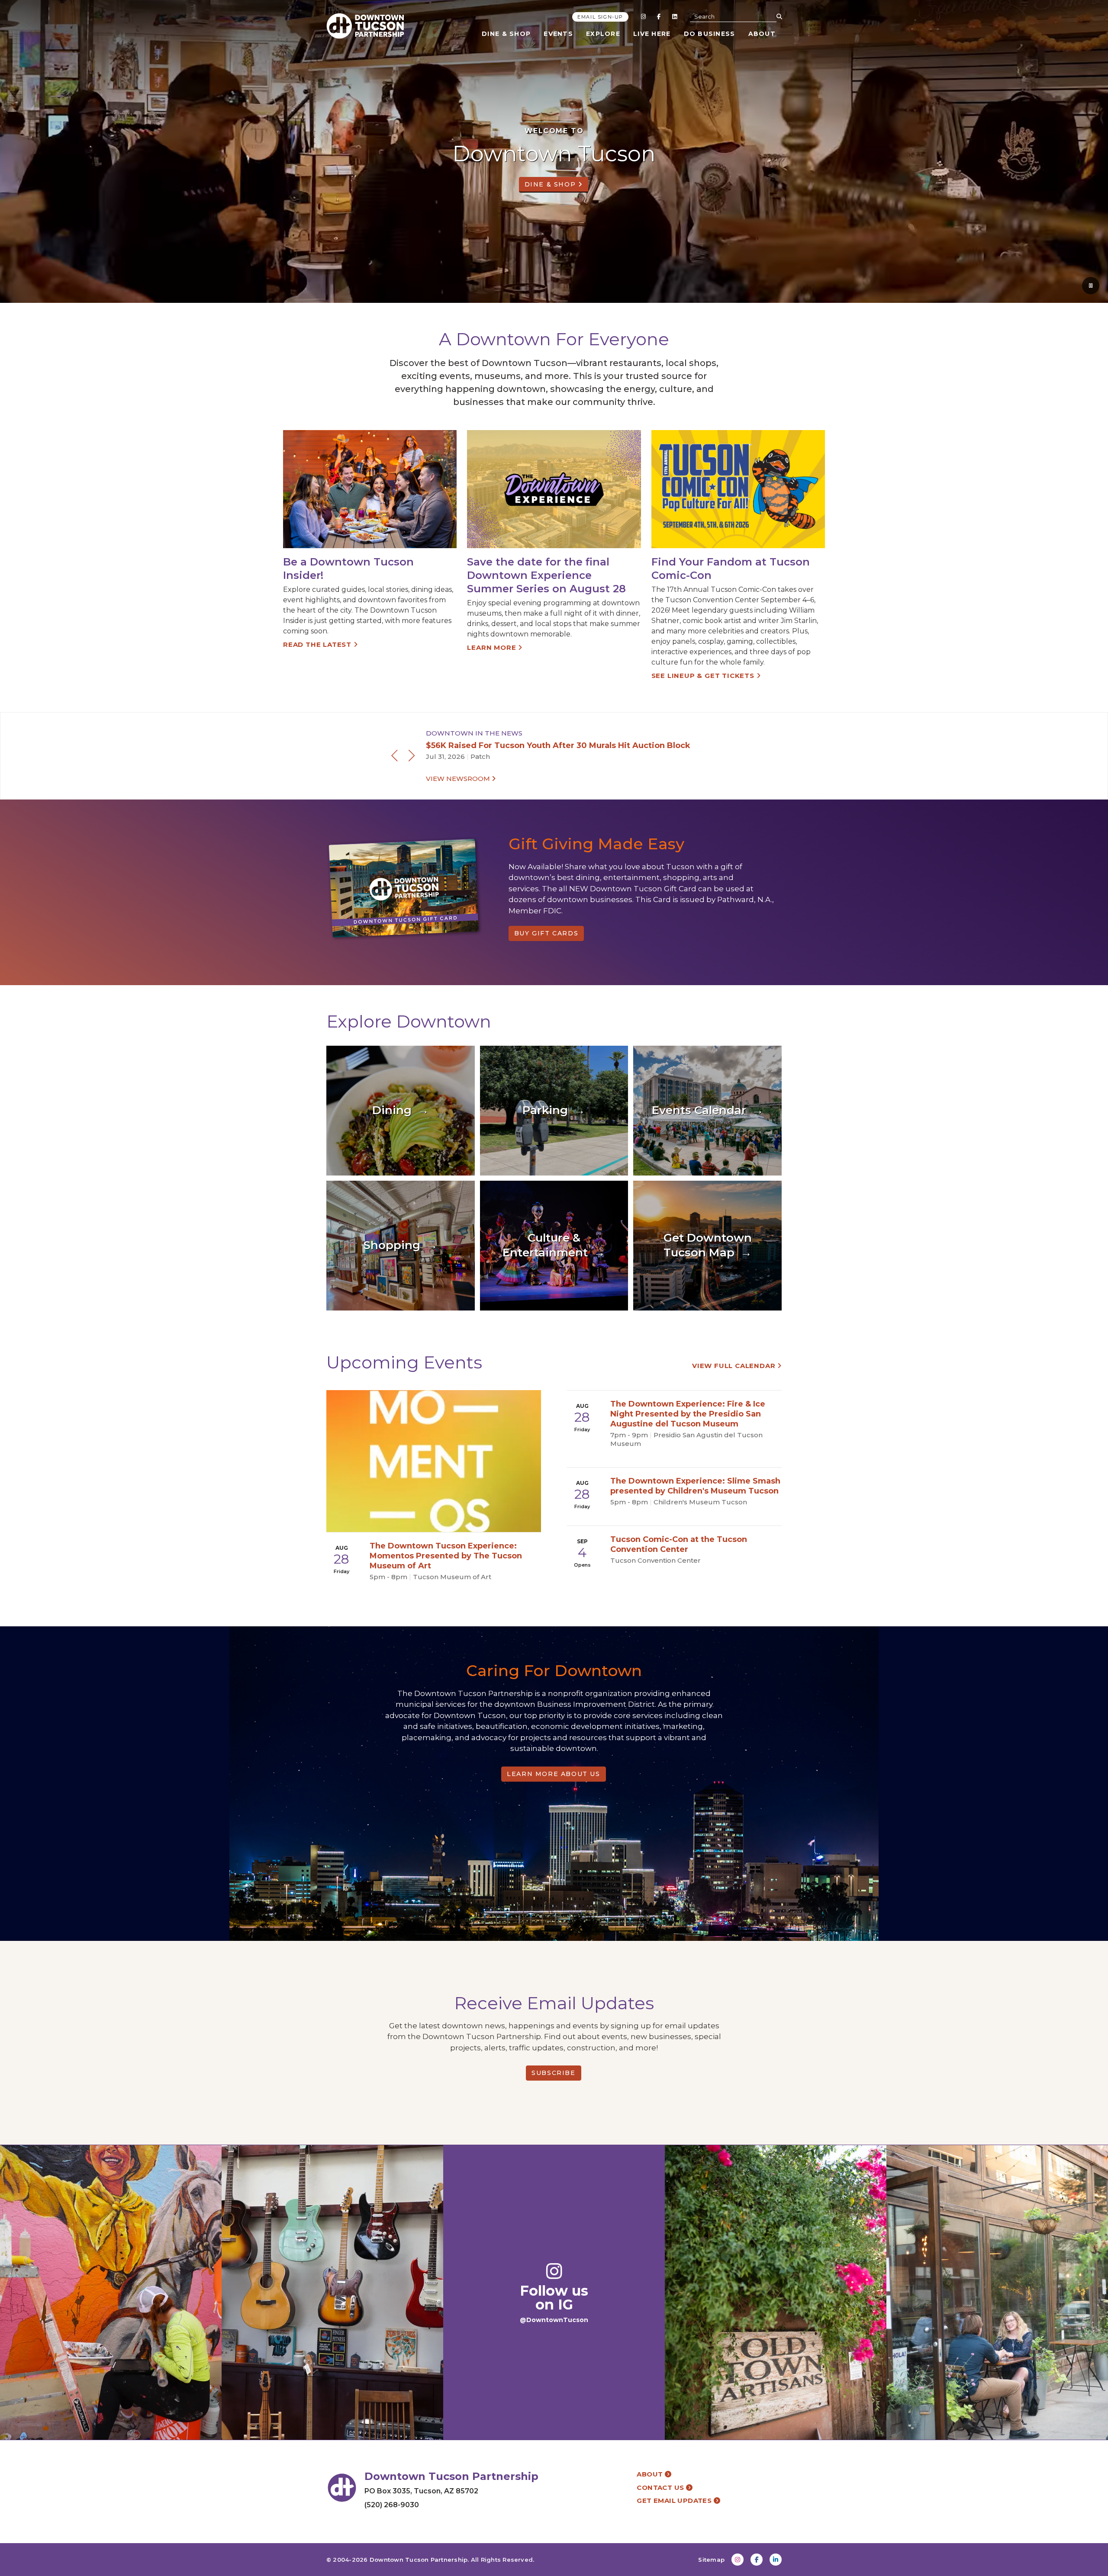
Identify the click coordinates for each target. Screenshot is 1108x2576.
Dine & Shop (506, 34)
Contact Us (661, 2488)
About (762, 34)
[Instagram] (643, 16)
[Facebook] (659, 16)
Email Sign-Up (600, 17)
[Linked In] (674, 16)
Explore (603, 34)
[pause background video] (1091, 286)
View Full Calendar (735, 1366)
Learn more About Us (553, 1774)
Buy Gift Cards (546, 933)
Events (558, 34)
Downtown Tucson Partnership (419, 2560)
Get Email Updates (675, 2501)
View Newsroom (459, 779)
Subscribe (553, 2073)
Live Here (652, 34)
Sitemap (711, 2560)
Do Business (710, 34)
